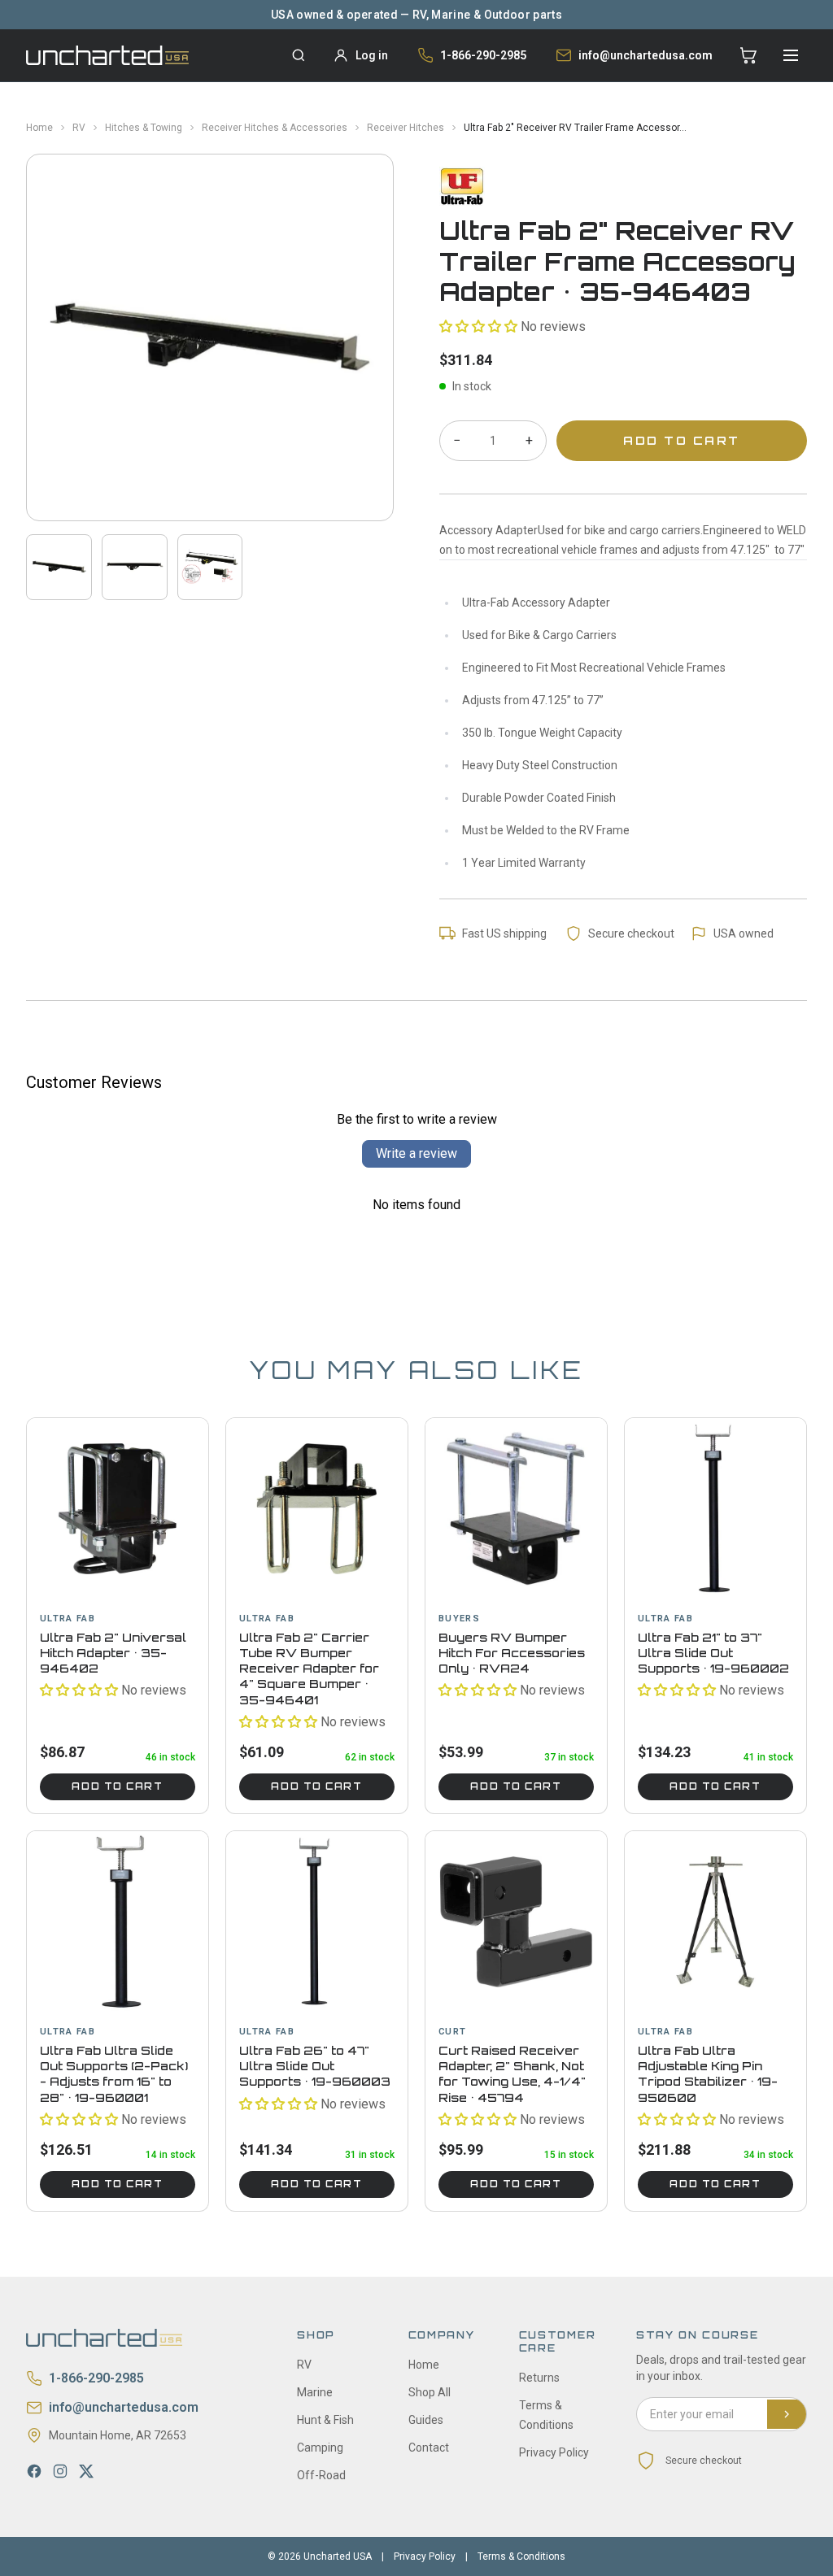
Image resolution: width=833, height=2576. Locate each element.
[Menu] (791, 55)
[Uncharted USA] (107, 55)
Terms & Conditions (521, 2556)
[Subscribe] (787, 2414)
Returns (539, 2378)
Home (39, 128)
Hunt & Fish (325, 2420)
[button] (478, 326)
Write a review (416, 1153)
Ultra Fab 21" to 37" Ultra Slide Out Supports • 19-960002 (713, 1653)
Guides (426, 2420)
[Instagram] (60, 2471)
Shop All (430, 2392)
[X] (86, 2471)
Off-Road (321, 2475)
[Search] (299, 55)
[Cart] (748, 55)
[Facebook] (34, 2471)
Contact (429, 2448)
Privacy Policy (554, 2452)
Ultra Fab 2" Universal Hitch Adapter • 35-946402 (113, 1653)
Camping (320, 2448)
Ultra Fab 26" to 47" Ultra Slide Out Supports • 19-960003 (315, 2066)
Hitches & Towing (144, 128)
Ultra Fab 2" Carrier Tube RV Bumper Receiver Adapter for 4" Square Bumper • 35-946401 (309, 1669)
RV (79, 128)
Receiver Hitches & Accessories (275, 128)
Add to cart (117, 1786)
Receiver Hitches (406, 128)
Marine (315, 2392)
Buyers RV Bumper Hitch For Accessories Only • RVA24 (512, 1653)
